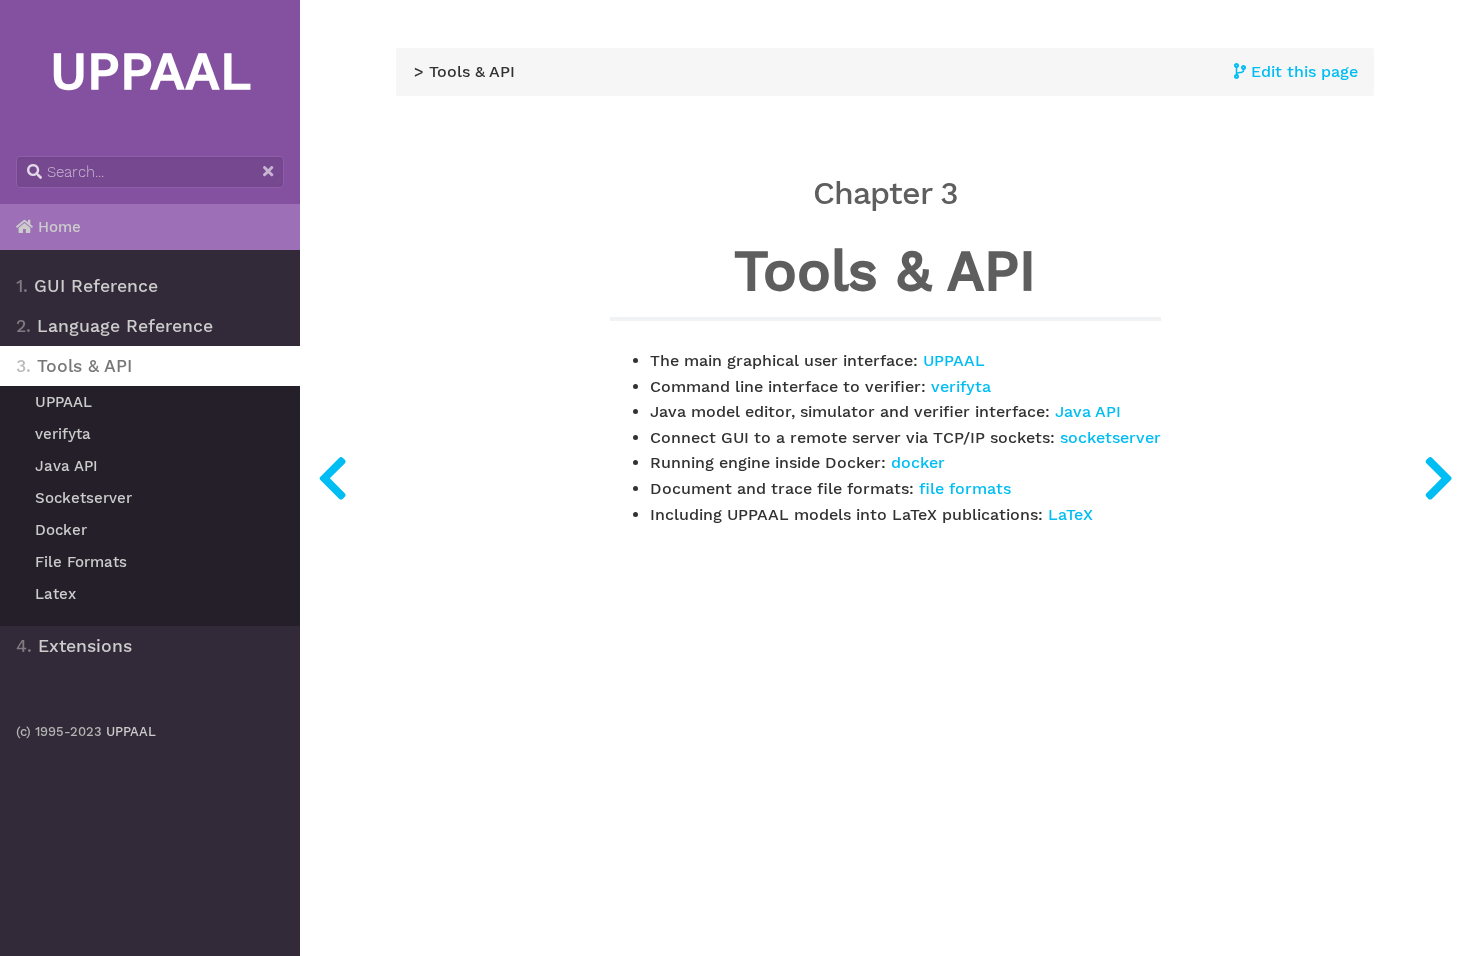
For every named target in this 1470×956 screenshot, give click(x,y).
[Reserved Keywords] (332, 478)
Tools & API (74, 366)
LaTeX (1070, 515)
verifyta (63, 434)
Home (57, 227)
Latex (55, 594)
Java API (66, 466)
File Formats (81, 562)
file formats (965, 489)
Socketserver (83, 498)
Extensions (74, 646)
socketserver (1110, 438)
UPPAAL (63, 402)
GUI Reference (87, 286)
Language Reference (114, 326)
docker (918, 463)
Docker (61, 530)
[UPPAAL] (1438, 478)
